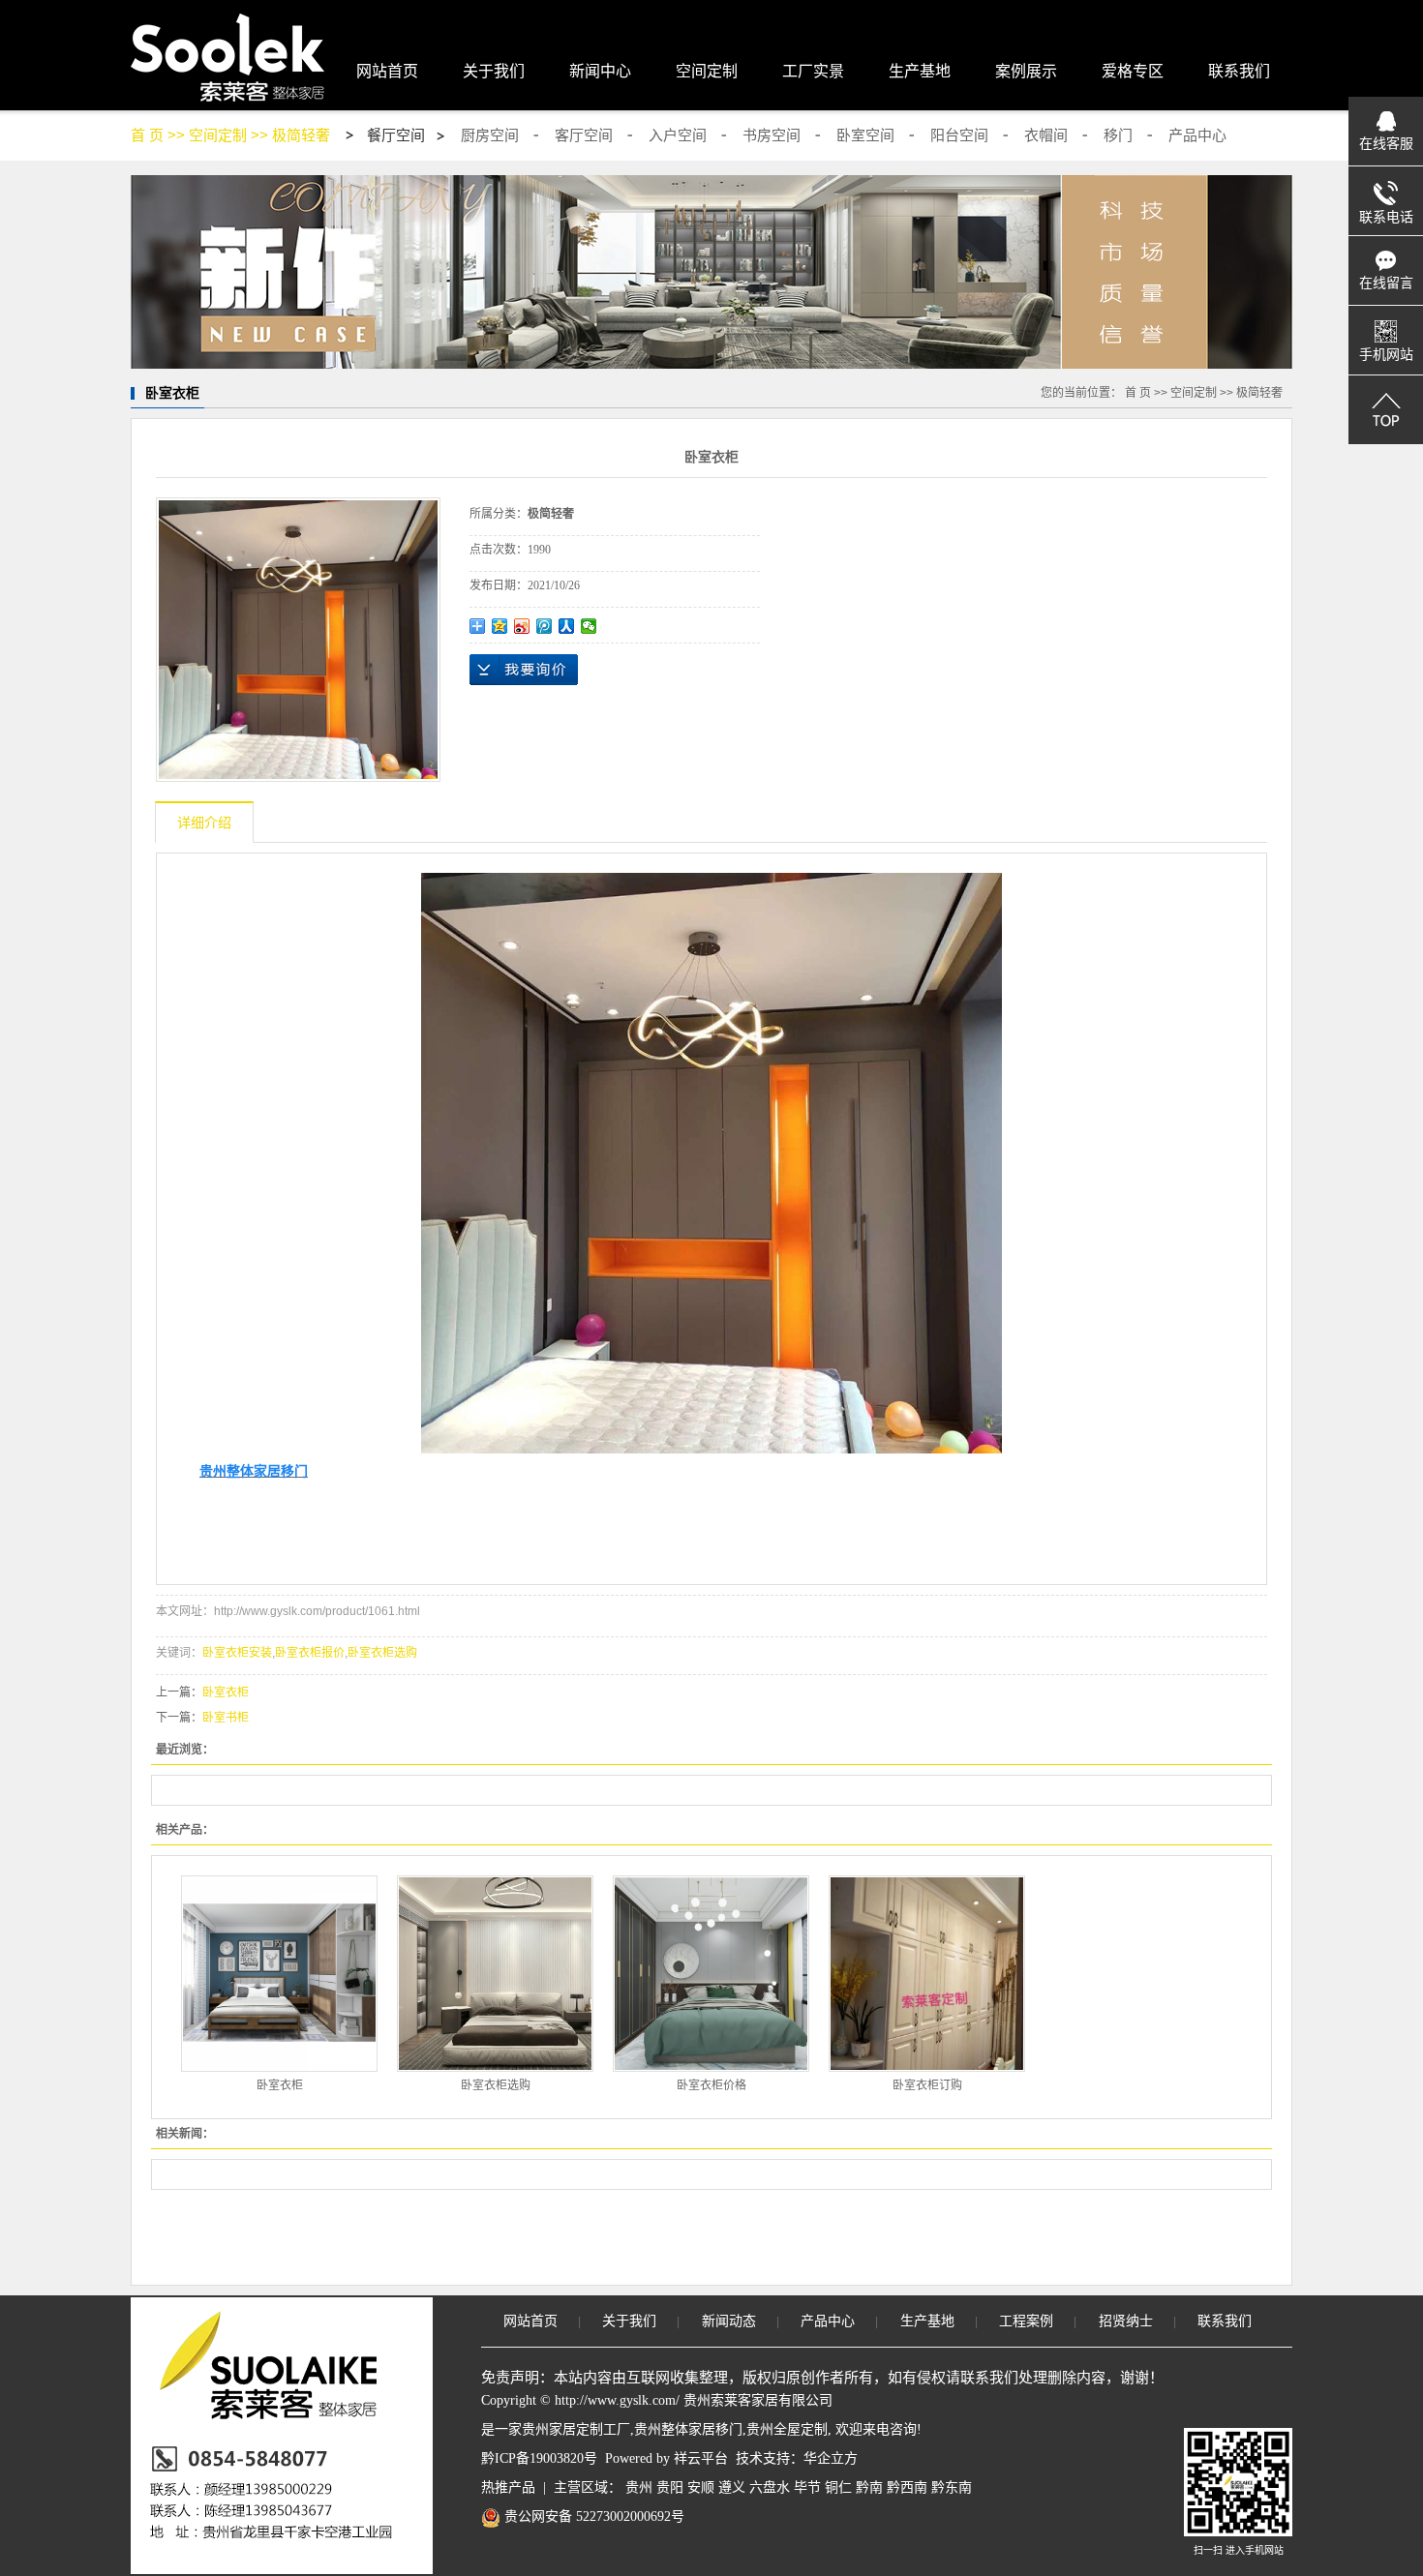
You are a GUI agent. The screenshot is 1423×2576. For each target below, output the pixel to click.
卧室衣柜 (226, 1692)
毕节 (807, 2487)
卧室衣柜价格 (711, 2085)
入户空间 (678, 135)
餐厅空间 (396, 135)
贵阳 (670, 2487)
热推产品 (508, 2487)
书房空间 (772, 135)
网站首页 (387, 71)
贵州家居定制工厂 (576, 2429)
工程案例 (1026, 2321)
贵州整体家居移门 (688, 2429)
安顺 (701, 2487)
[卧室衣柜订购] (927, 1974)
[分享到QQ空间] (500, 626)
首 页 (147, 135)
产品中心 (1197, 135)
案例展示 (1026, 71)
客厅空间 (584, 135)
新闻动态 (729, 2321)
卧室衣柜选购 (382, 1653)
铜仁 (838, 2487)
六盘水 (770, 2487)
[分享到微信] (589, 626)
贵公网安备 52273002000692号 (592, 2516)
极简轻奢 (301, 135)
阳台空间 (959, 135)
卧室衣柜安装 (237, 1653)
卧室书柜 (226, 1718)
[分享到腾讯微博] (545, 626)
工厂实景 (813, 71)
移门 (1118, 135)
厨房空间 (490, 135)
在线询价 (524, 670)
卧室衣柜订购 (927, 2085)
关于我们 (494, 71)
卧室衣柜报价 (310, 1653)
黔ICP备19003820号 (539, 2458)
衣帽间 (1046, 135)
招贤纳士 (1126, 2321)
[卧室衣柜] (279, 1974)
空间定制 (707, 71)
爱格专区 (1133, 71)
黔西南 (907, 2487)
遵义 (732, 2487)
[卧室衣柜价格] (711, 1974)
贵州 (639, 2487)
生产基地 (920, 71)
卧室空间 (865, 135)
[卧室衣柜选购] (495, 1974)
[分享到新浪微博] (522, 626)
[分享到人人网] (567, 626)
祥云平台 (701, 2458)
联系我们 (1239, 71)
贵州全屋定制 (787, 2429)
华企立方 (831, 2458)
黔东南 (952, 2487)
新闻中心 (600, 71)
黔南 (869, 2487)
